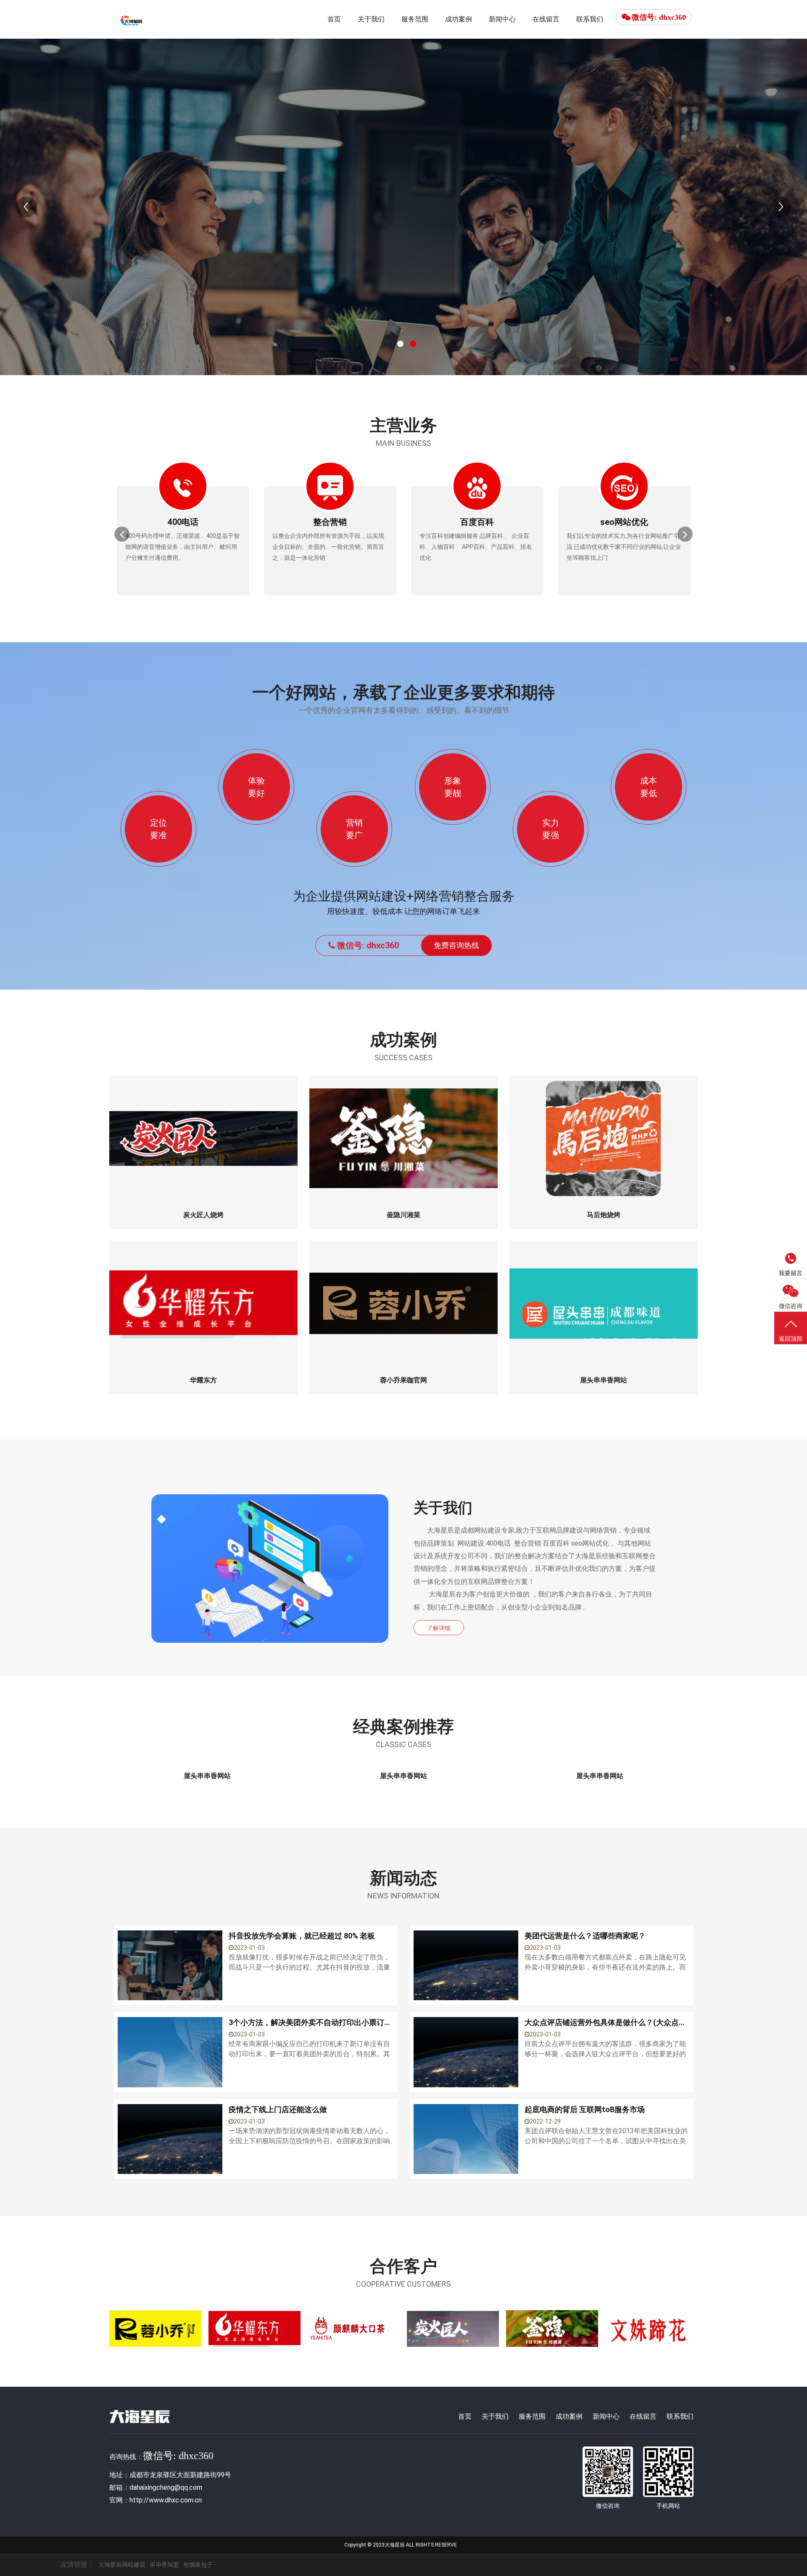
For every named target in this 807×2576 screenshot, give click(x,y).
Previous (26, 207)
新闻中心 (502, 19)
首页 (334, 19)
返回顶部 (791, 1339)
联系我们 (590, 19)
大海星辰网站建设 (122, 2565)
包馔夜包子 (198, 2565)
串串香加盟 (164, 2565)
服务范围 (415, 19)
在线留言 (546, 19)
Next (781, 207)
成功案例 (459, 19)
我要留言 (791, 1273)
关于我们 (371, 19)
